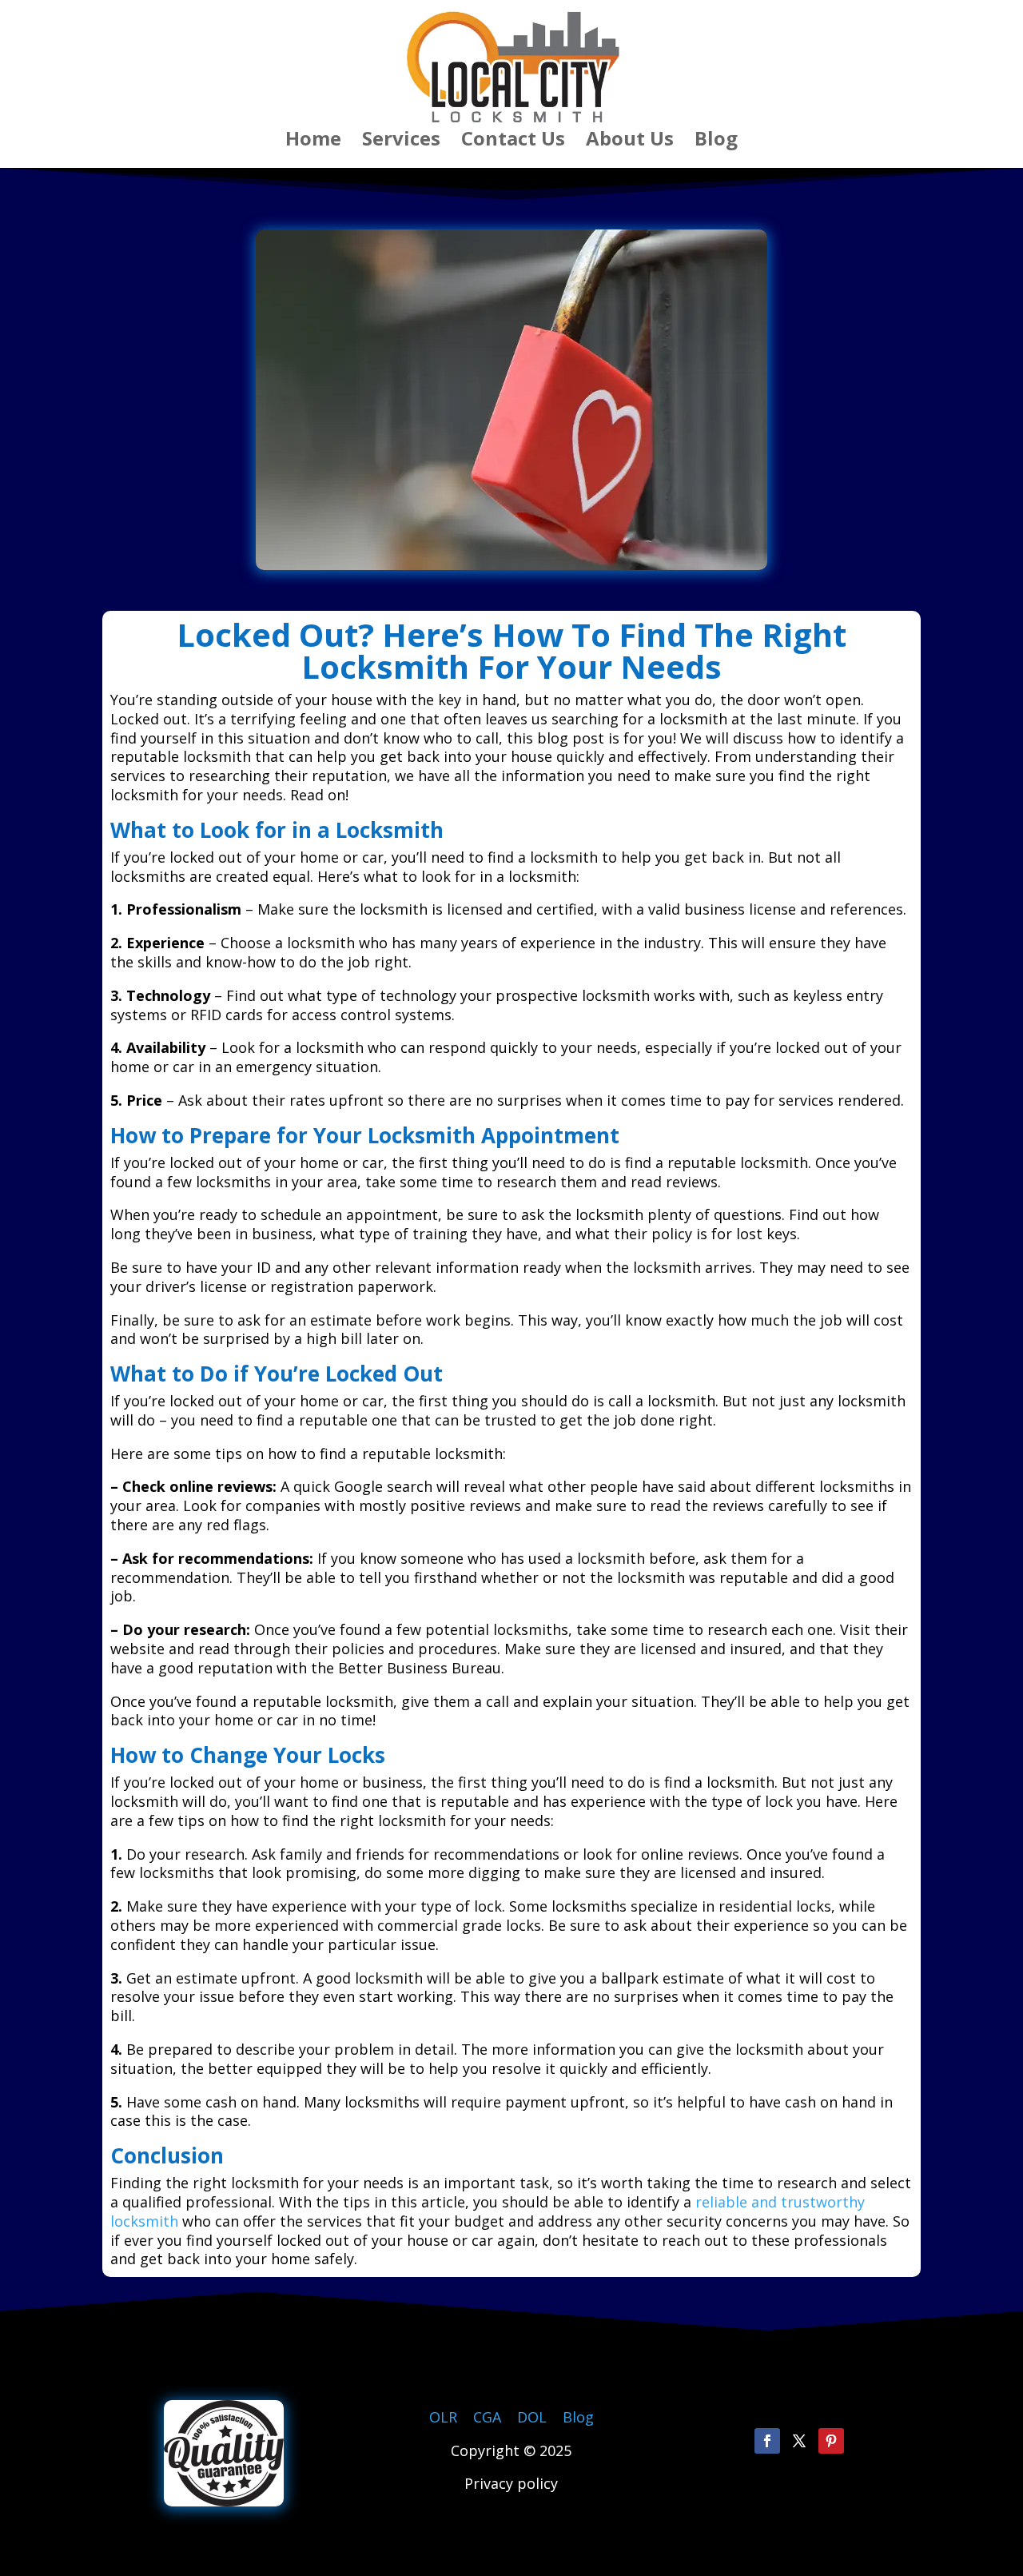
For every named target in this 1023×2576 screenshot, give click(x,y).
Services (401, 142)
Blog (716, 142)
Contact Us (513, 142)
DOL (534, 2417)
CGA (487, 2417)
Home (313, 142)
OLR (443, 2417)
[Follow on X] (799, 2441)
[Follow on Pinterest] (831, 2441)
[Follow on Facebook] (767, 2441)
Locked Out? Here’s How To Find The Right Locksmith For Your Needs (511, 650)
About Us (630, 142)
